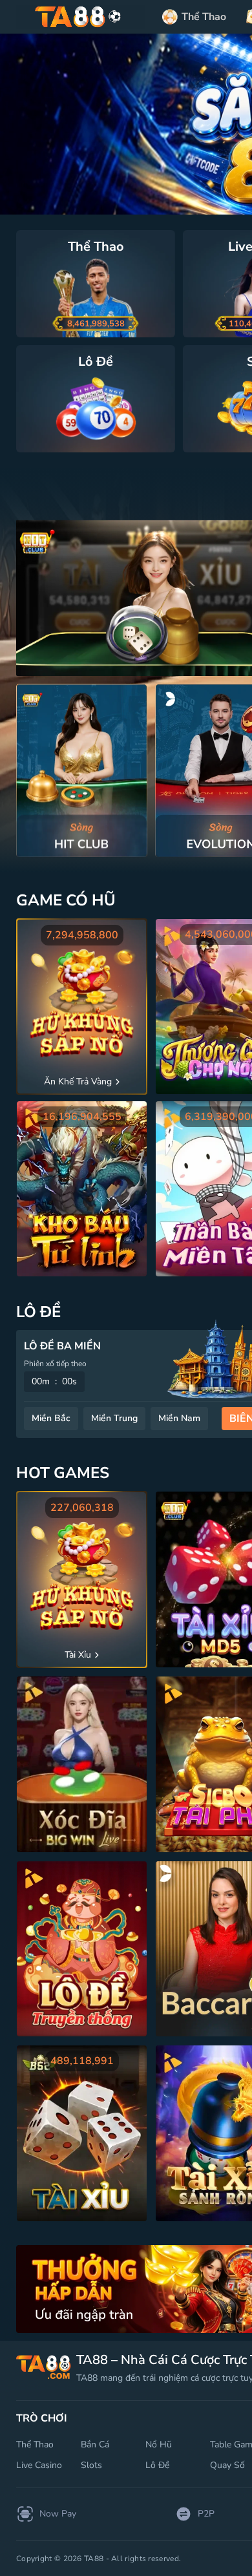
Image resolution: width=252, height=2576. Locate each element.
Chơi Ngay (82, 770)
